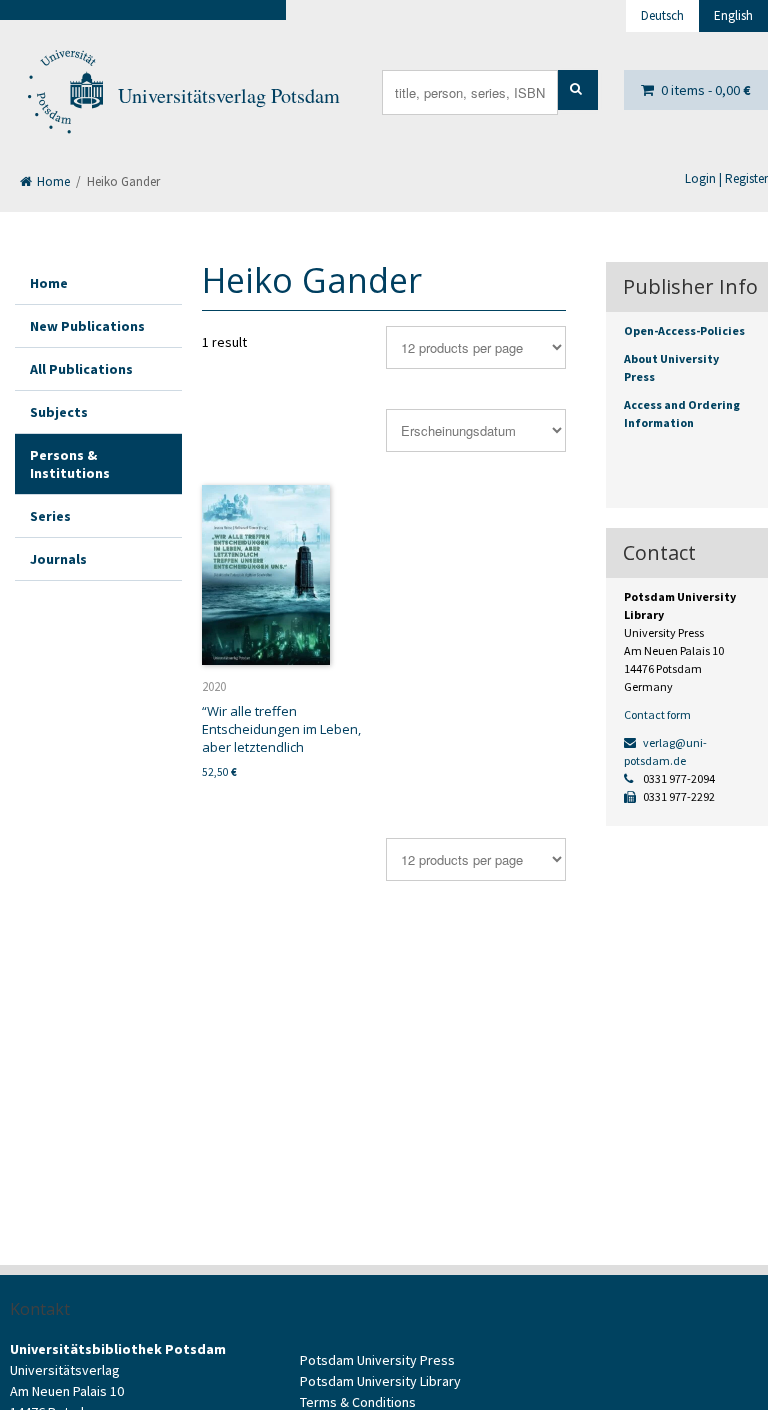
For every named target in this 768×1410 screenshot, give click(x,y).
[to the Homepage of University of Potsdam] (64, 96)
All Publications (81, 369)
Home (52, 181)
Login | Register (726, 178)
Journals (58, 559)
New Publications (87, 326)
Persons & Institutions (70, 464)
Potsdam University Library (380, 1381)
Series (50, 516)
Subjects (59, 412)
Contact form (657, 714)
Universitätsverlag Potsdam (229, 95)
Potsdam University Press (377, 1360)
